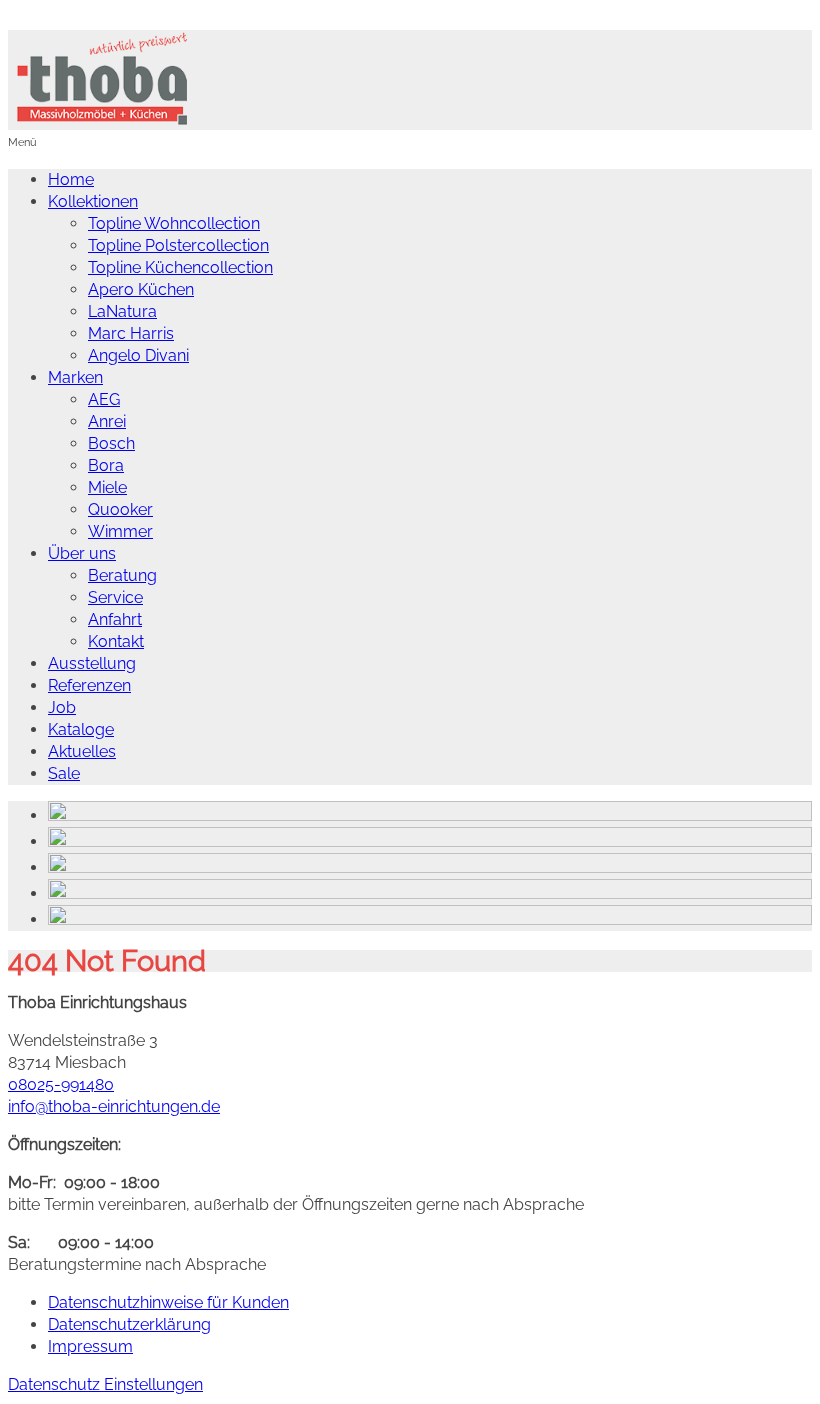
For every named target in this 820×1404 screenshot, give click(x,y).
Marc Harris (131, 333)
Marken (75, 377)
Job (62, 707)
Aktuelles (82, 751)
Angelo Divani (138, 355)
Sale (64, 773)
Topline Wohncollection (174, 223)
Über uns (82, 553)
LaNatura (122, 311)
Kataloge (81, 729)
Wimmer (120, 531)
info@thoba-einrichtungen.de (114, 1106)
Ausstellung (92, 663)
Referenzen (89, 685)
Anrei (107, 421)
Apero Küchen (141, 289)
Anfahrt (115, 619)
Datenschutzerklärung (129, 1324)
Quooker (120, 509)
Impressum (90, 1346)
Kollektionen (93, 201)
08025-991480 (61, 1084)
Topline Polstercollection (178, 245)
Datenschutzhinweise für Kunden (168, 1302)
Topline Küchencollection (180, 267)
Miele (107, 487)
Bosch (111, 443)
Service (115, 597)
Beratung (122, 575)
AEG (104, 399)
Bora (106, 465)
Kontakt (116, 641)
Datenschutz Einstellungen (105, 1384)
